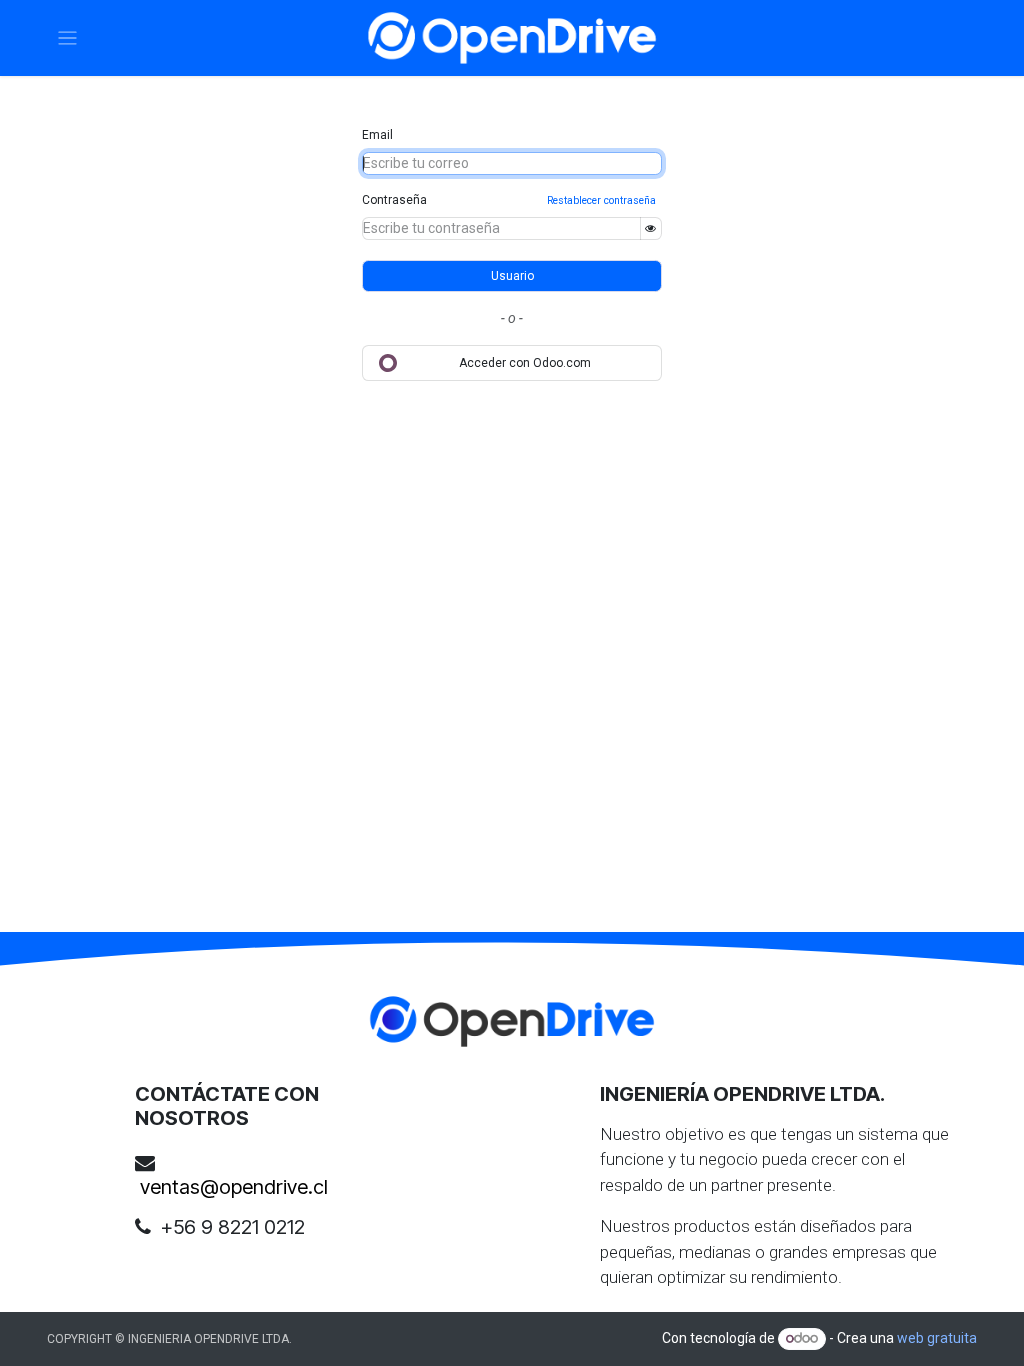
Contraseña (394, 200)
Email (377, 135)
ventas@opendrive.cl (234, 1187)
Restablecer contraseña (601, 200)
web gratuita (937, 1338)
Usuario (512, 276)
